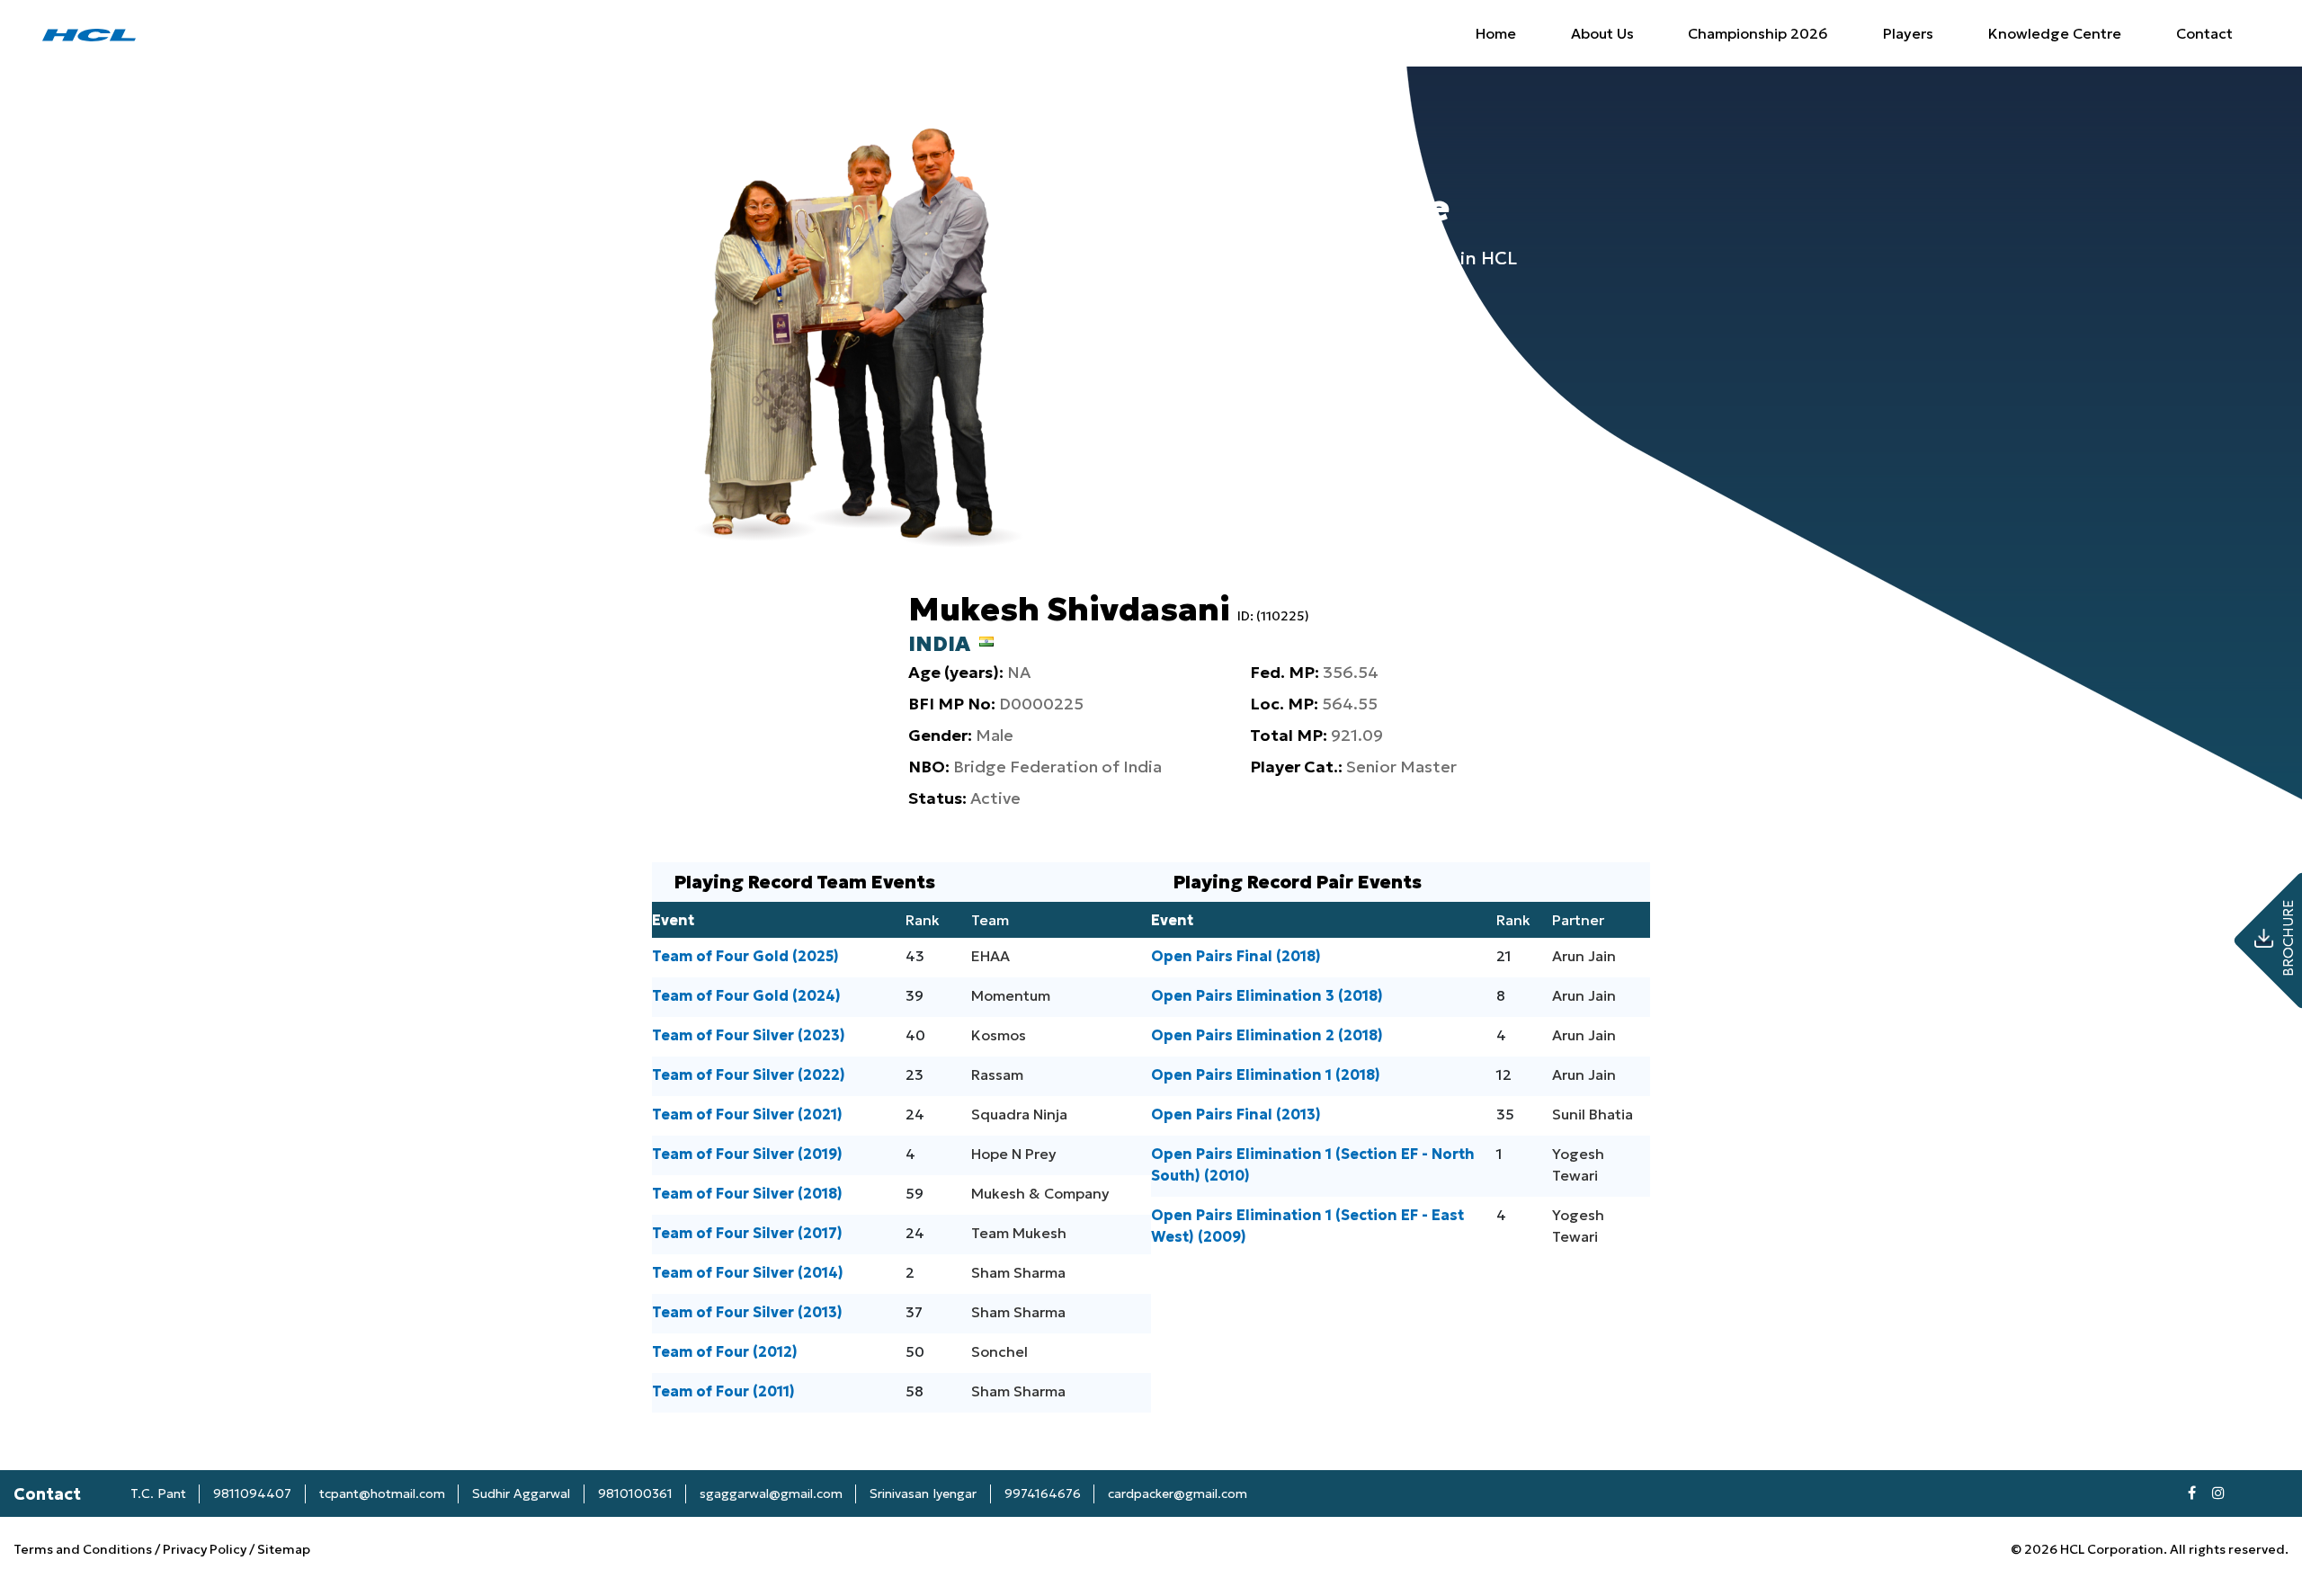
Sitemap (284, 1549)
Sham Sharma (1018, 1272)
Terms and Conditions (84, 1549)
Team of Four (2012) (725, 1351)
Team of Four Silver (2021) (747, 1114)
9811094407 (252, 1493)
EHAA (990, 956)
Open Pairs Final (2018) (1236, 956)
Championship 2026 (1758, 33)
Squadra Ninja (1019, 1114)
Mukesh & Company (1040, 1193)
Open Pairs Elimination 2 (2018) (1267, 1035)
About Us (1602, 33)
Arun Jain (1584, 956)
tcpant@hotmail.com (382, 1493)
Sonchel (999, 1351)
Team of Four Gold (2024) (746, 995)
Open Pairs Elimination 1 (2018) (1266, 1074)
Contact (2204, 33)
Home (1496, 33)
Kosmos (999, 1035)
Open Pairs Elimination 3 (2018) (1267, 995)
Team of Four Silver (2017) (747, 1233)
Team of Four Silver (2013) (747, 1312)
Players (1908, 33)
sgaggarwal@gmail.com (771, 1493)
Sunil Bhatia (1593, 1114)
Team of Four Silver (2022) (749, 1074)
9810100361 (635, 1493)
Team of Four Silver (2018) (747, 1193)
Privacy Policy (205, 1549)
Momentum (1011, 995)
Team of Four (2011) (723, 1391)
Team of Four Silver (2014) (748, 1272)
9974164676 (1043, 1493)
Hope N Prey (1014, 1154)
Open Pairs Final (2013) (1236, 1114)
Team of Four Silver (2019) (747, 1154)
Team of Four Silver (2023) (749, 1035)
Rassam (997, 1074)
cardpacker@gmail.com (1178, 1493)
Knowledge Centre (2055, 33)
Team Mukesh (1019, 1233)
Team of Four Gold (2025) (745, 956)
